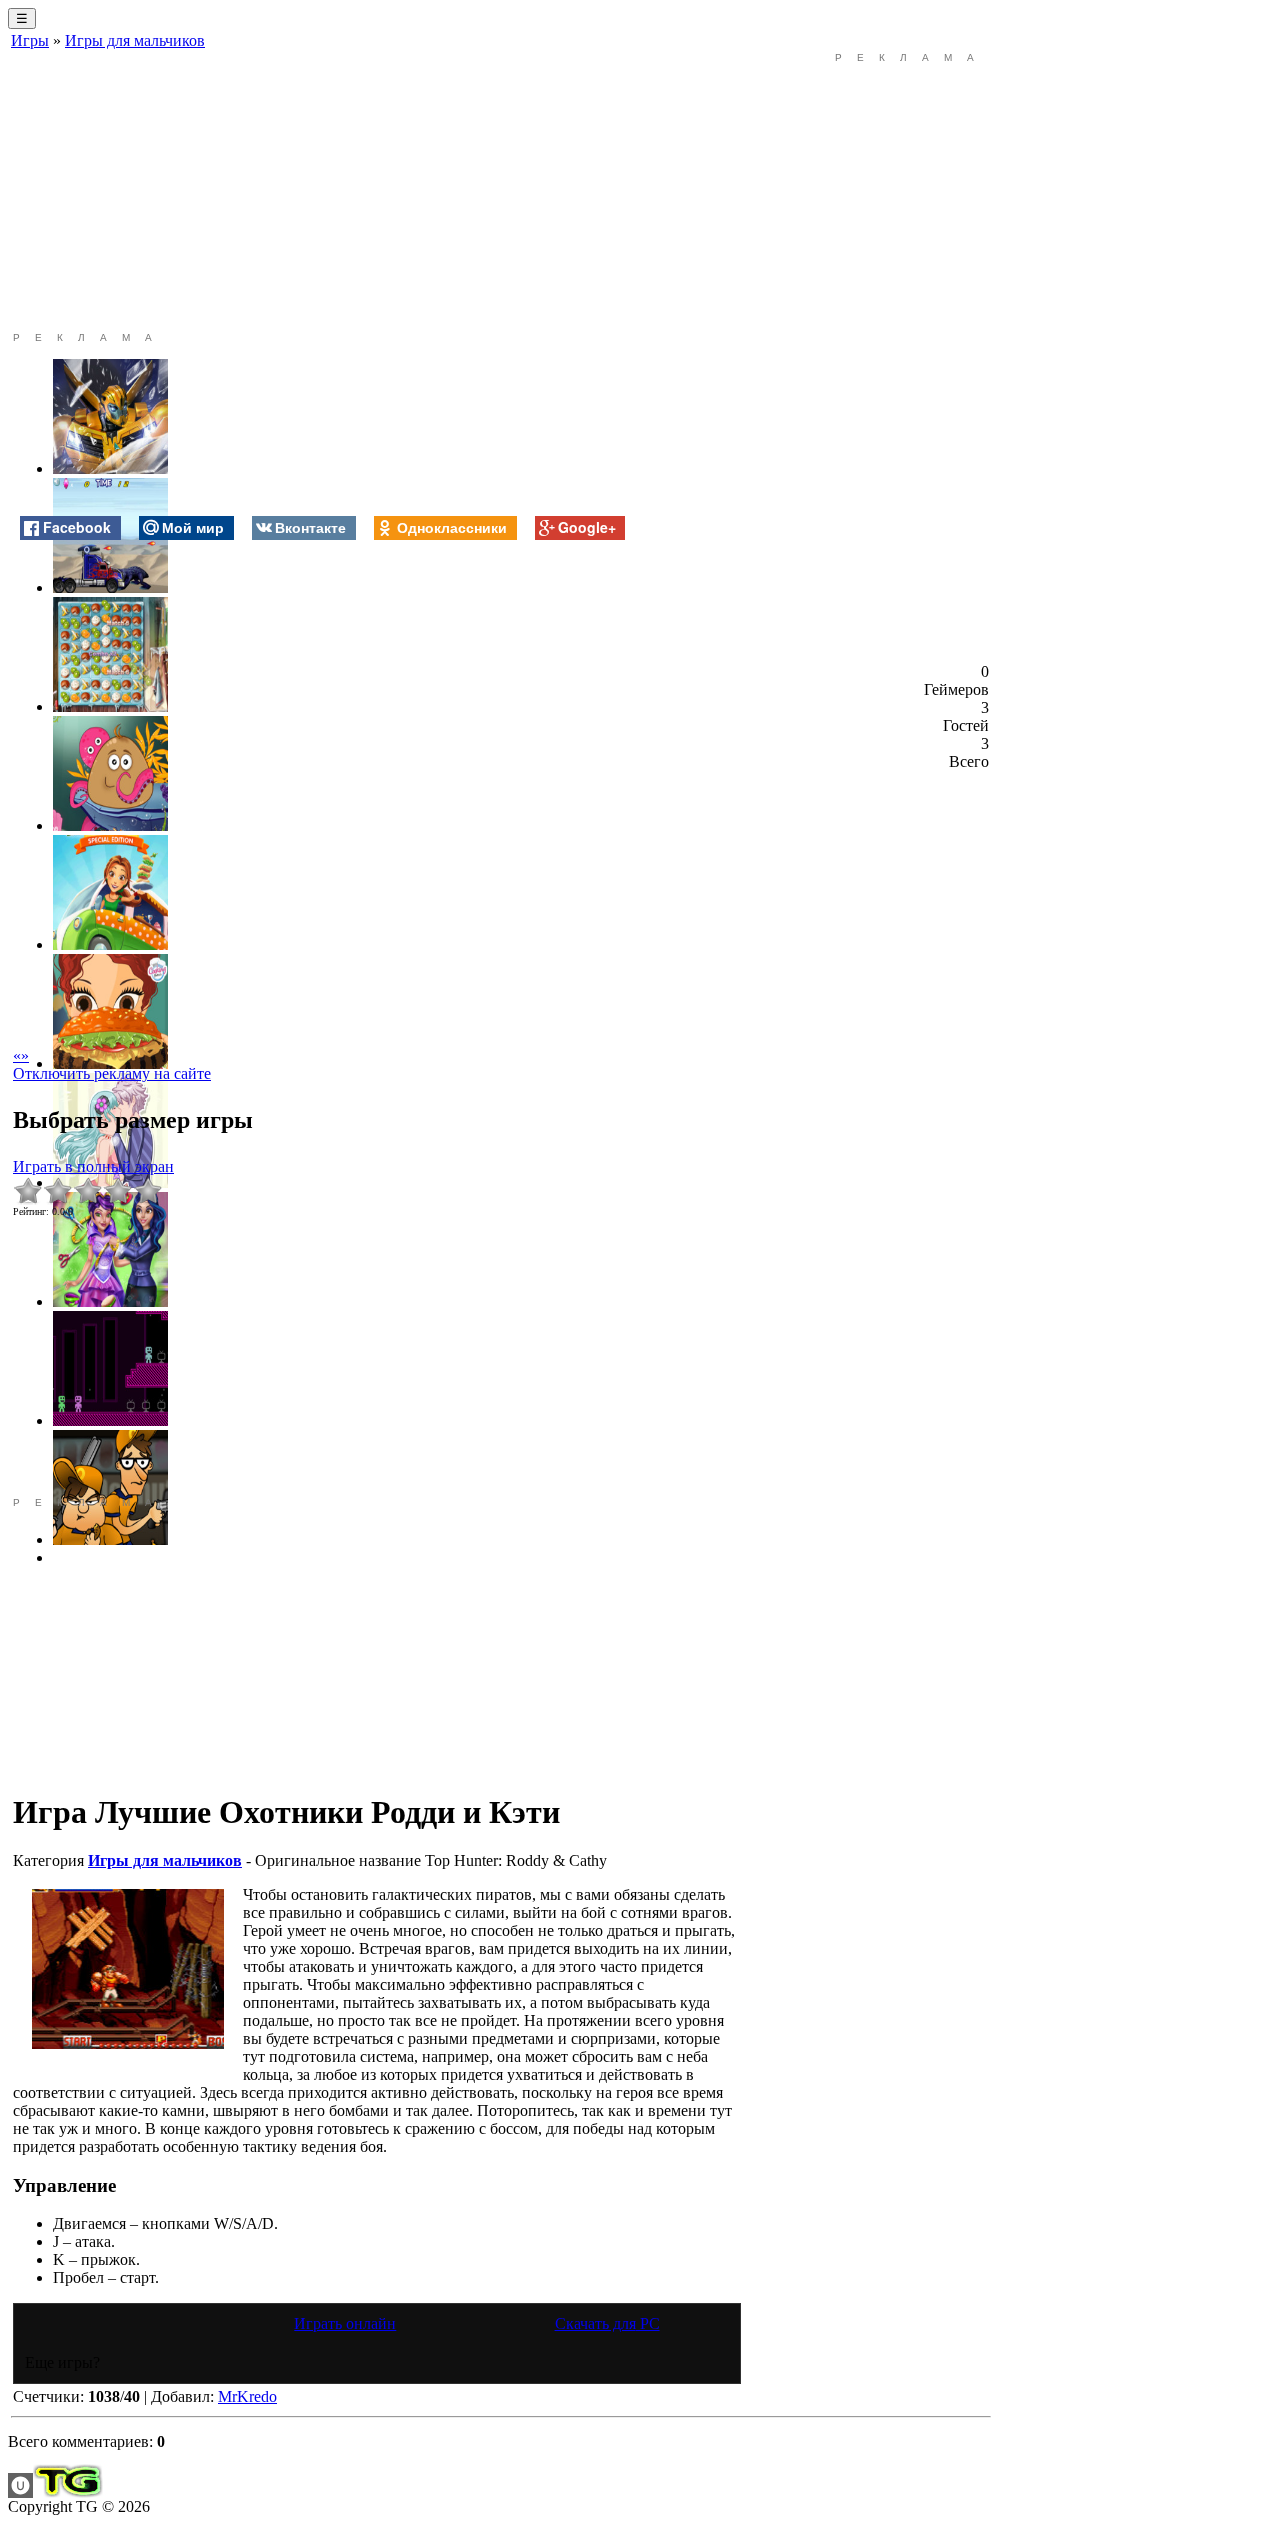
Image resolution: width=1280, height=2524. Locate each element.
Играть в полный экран (93, 1166)
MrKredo (247, 2396)
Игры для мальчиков (135, 40)
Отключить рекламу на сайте (112, 1073)
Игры (30, 40)
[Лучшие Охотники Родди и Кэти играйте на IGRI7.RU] (128, 1969)
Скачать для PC (607, 2323)
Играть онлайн (345, 2323)
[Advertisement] (377, 192)
